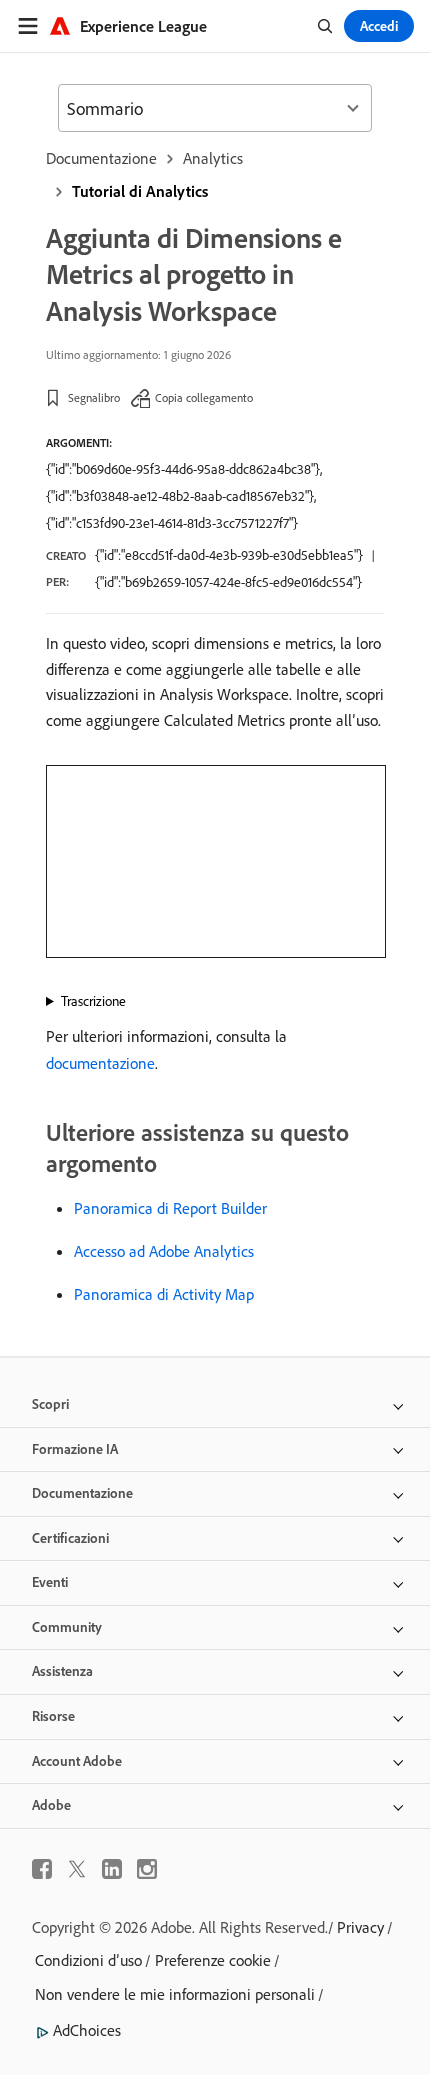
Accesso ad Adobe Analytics (164, 1251)
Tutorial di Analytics (140, 191)
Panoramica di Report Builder (170, 1208)
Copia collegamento (204, 397)
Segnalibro (94, 397)
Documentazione (101, 158)
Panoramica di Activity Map (164, 1294)
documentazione (100, 1063)
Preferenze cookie (213, 1960)
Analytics (213, 158)
